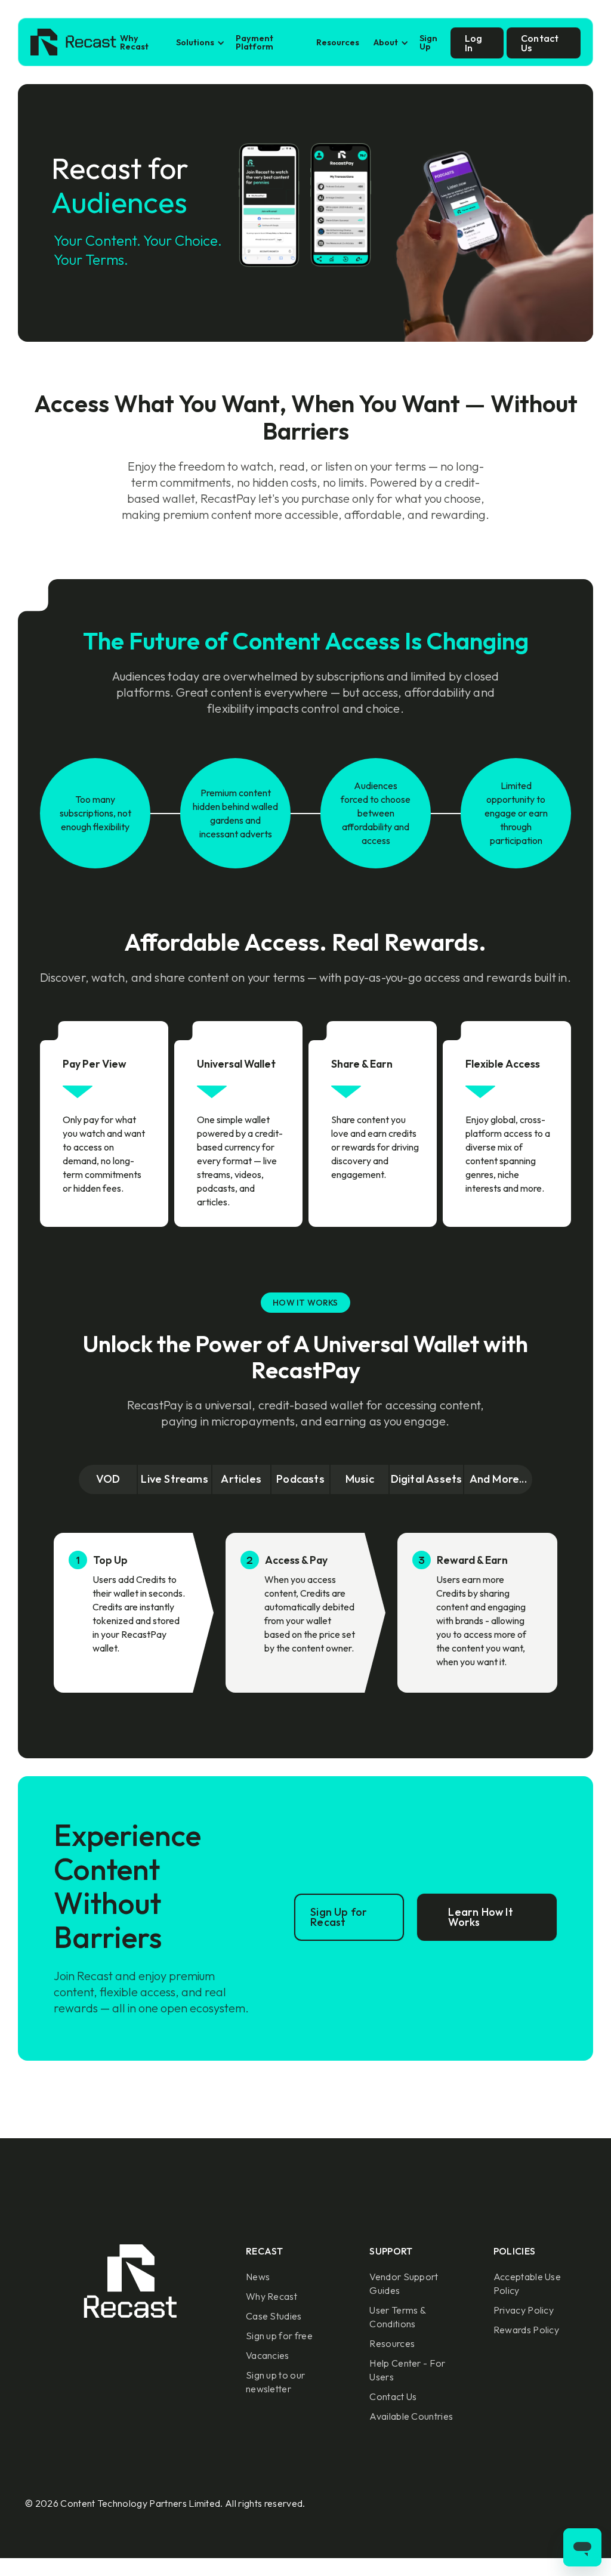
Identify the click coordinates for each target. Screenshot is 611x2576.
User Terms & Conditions (397, 2317)
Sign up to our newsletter (275, 2382)
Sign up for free (279, 2336)
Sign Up (428, 42)
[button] (199, 43)
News (258, 2277)
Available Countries (411, 2416)
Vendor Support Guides (404, 2283)
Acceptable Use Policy (527, 2283)
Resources (338, 42)
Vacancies (268, 2355)
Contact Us (393, 2396)
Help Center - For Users (407, 2370)
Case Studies (274, 2316)
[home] (73, 43)
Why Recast (134, 42)
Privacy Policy (524, 2310)
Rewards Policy (526, 2330)
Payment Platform (254, 42)
